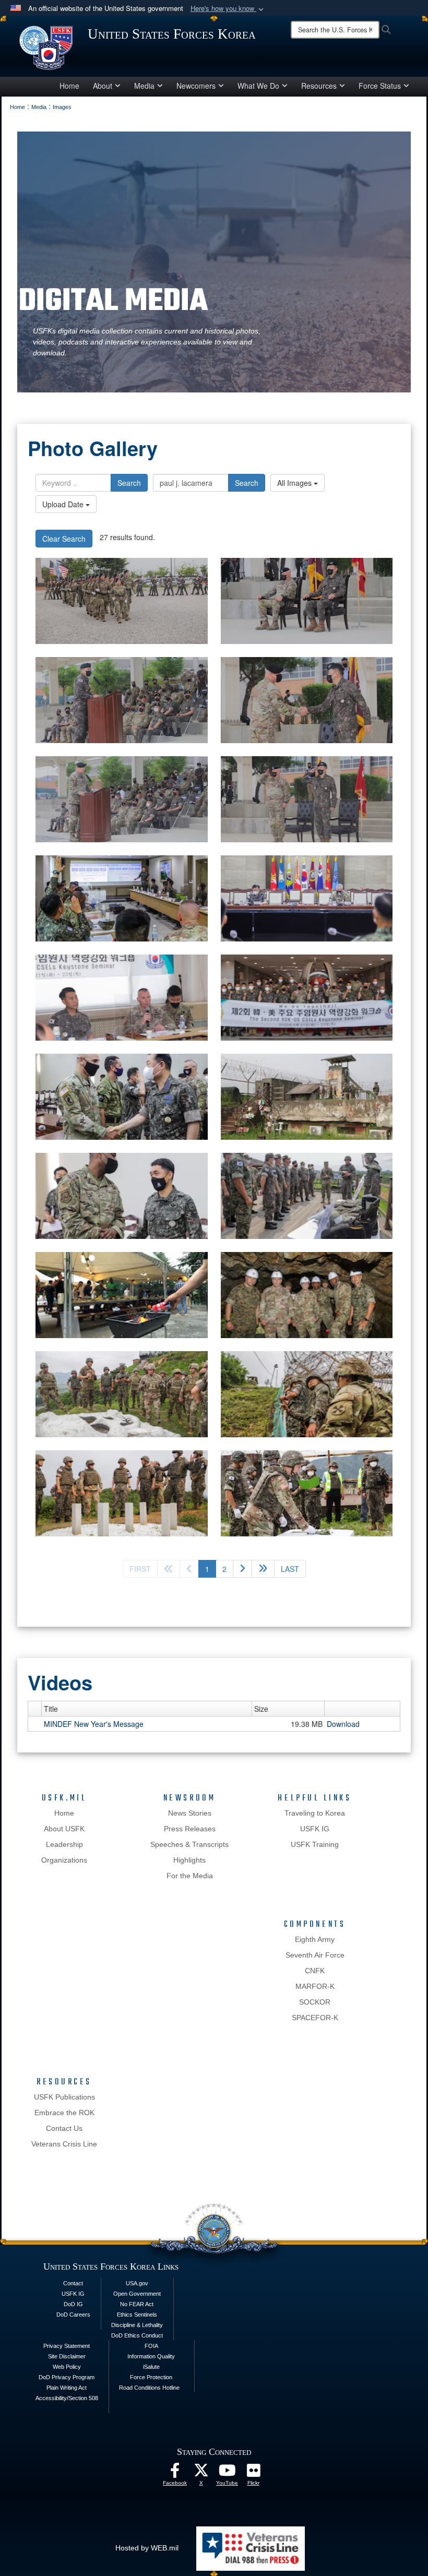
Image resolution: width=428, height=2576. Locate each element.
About (103, 86)
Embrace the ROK (64, 2113)
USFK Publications (64, 2097)
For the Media (190, 1876)
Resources (319, 86)
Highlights (189, 1860)
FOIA (151, 2346)
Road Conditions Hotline (149, 2388)
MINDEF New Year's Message (94, 1724)
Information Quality (151, 2356)
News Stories (190, 1813)
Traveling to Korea (315, 1813)
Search (129, 483)
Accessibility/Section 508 (67, 2398)
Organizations (64, 1860)
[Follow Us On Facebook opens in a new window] (175, 2473)
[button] (228, 9)
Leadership (64, 1844)
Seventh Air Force (315, 1955)
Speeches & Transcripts (189, 1844)
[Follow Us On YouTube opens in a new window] (227, 2473)
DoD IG (73, 2304)
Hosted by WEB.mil (147, 2548)
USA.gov (137, 2283)
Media (144, 86)
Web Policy (67, 2367)
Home (69, 86)
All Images (295, 483)
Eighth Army (315, 1939)
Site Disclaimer (67, 2356)
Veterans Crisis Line (64, 2144)
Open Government (137, 2294)
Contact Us (64, 2128)
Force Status (380, 86)
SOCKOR (315, 2002)
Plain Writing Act (67, 2388)
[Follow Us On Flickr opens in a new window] (253, 2473)
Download (343, 1724)
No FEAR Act (137, 2304)
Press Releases (190, 1829)
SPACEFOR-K (315, 2018)
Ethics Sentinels (137, 2315)
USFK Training (315, 1844)
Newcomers (196, 86)
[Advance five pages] (263, 1569)
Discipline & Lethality (137, 2325)
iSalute (151, 2367)
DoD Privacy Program (67, 2377)
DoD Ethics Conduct (137, 2335)
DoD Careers (73, 2315)
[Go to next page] (242, 1569)
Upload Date (64, 504)
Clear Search (64, 539)
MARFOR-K (315, 1986)
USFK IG (315, 1829)
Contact (73, 2283)
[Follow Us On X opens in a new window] (201, 2473)
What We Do (258, 86)
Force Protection (151, 2377)
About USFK (64, 1829)
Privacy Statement (67, 2346)
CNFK (315, 1971)
